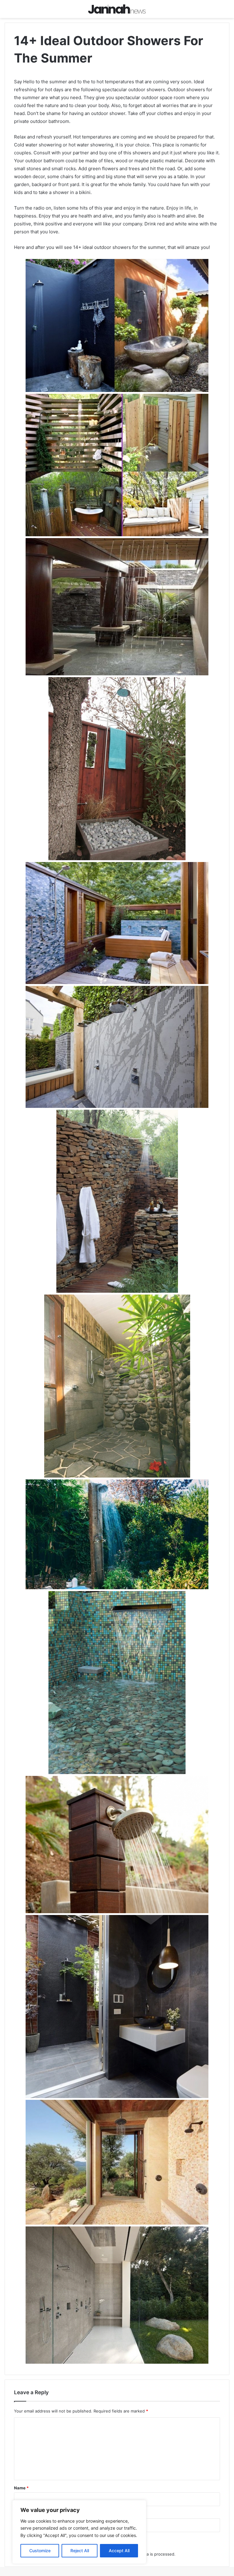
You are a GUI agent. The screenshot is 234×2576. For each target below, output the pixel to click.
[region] (79, 2532)
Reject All (80, 2551)
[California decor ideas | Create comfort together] (117, 9)
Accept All (119, 2551)
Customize (40, 2551)
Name (21, 2488)
